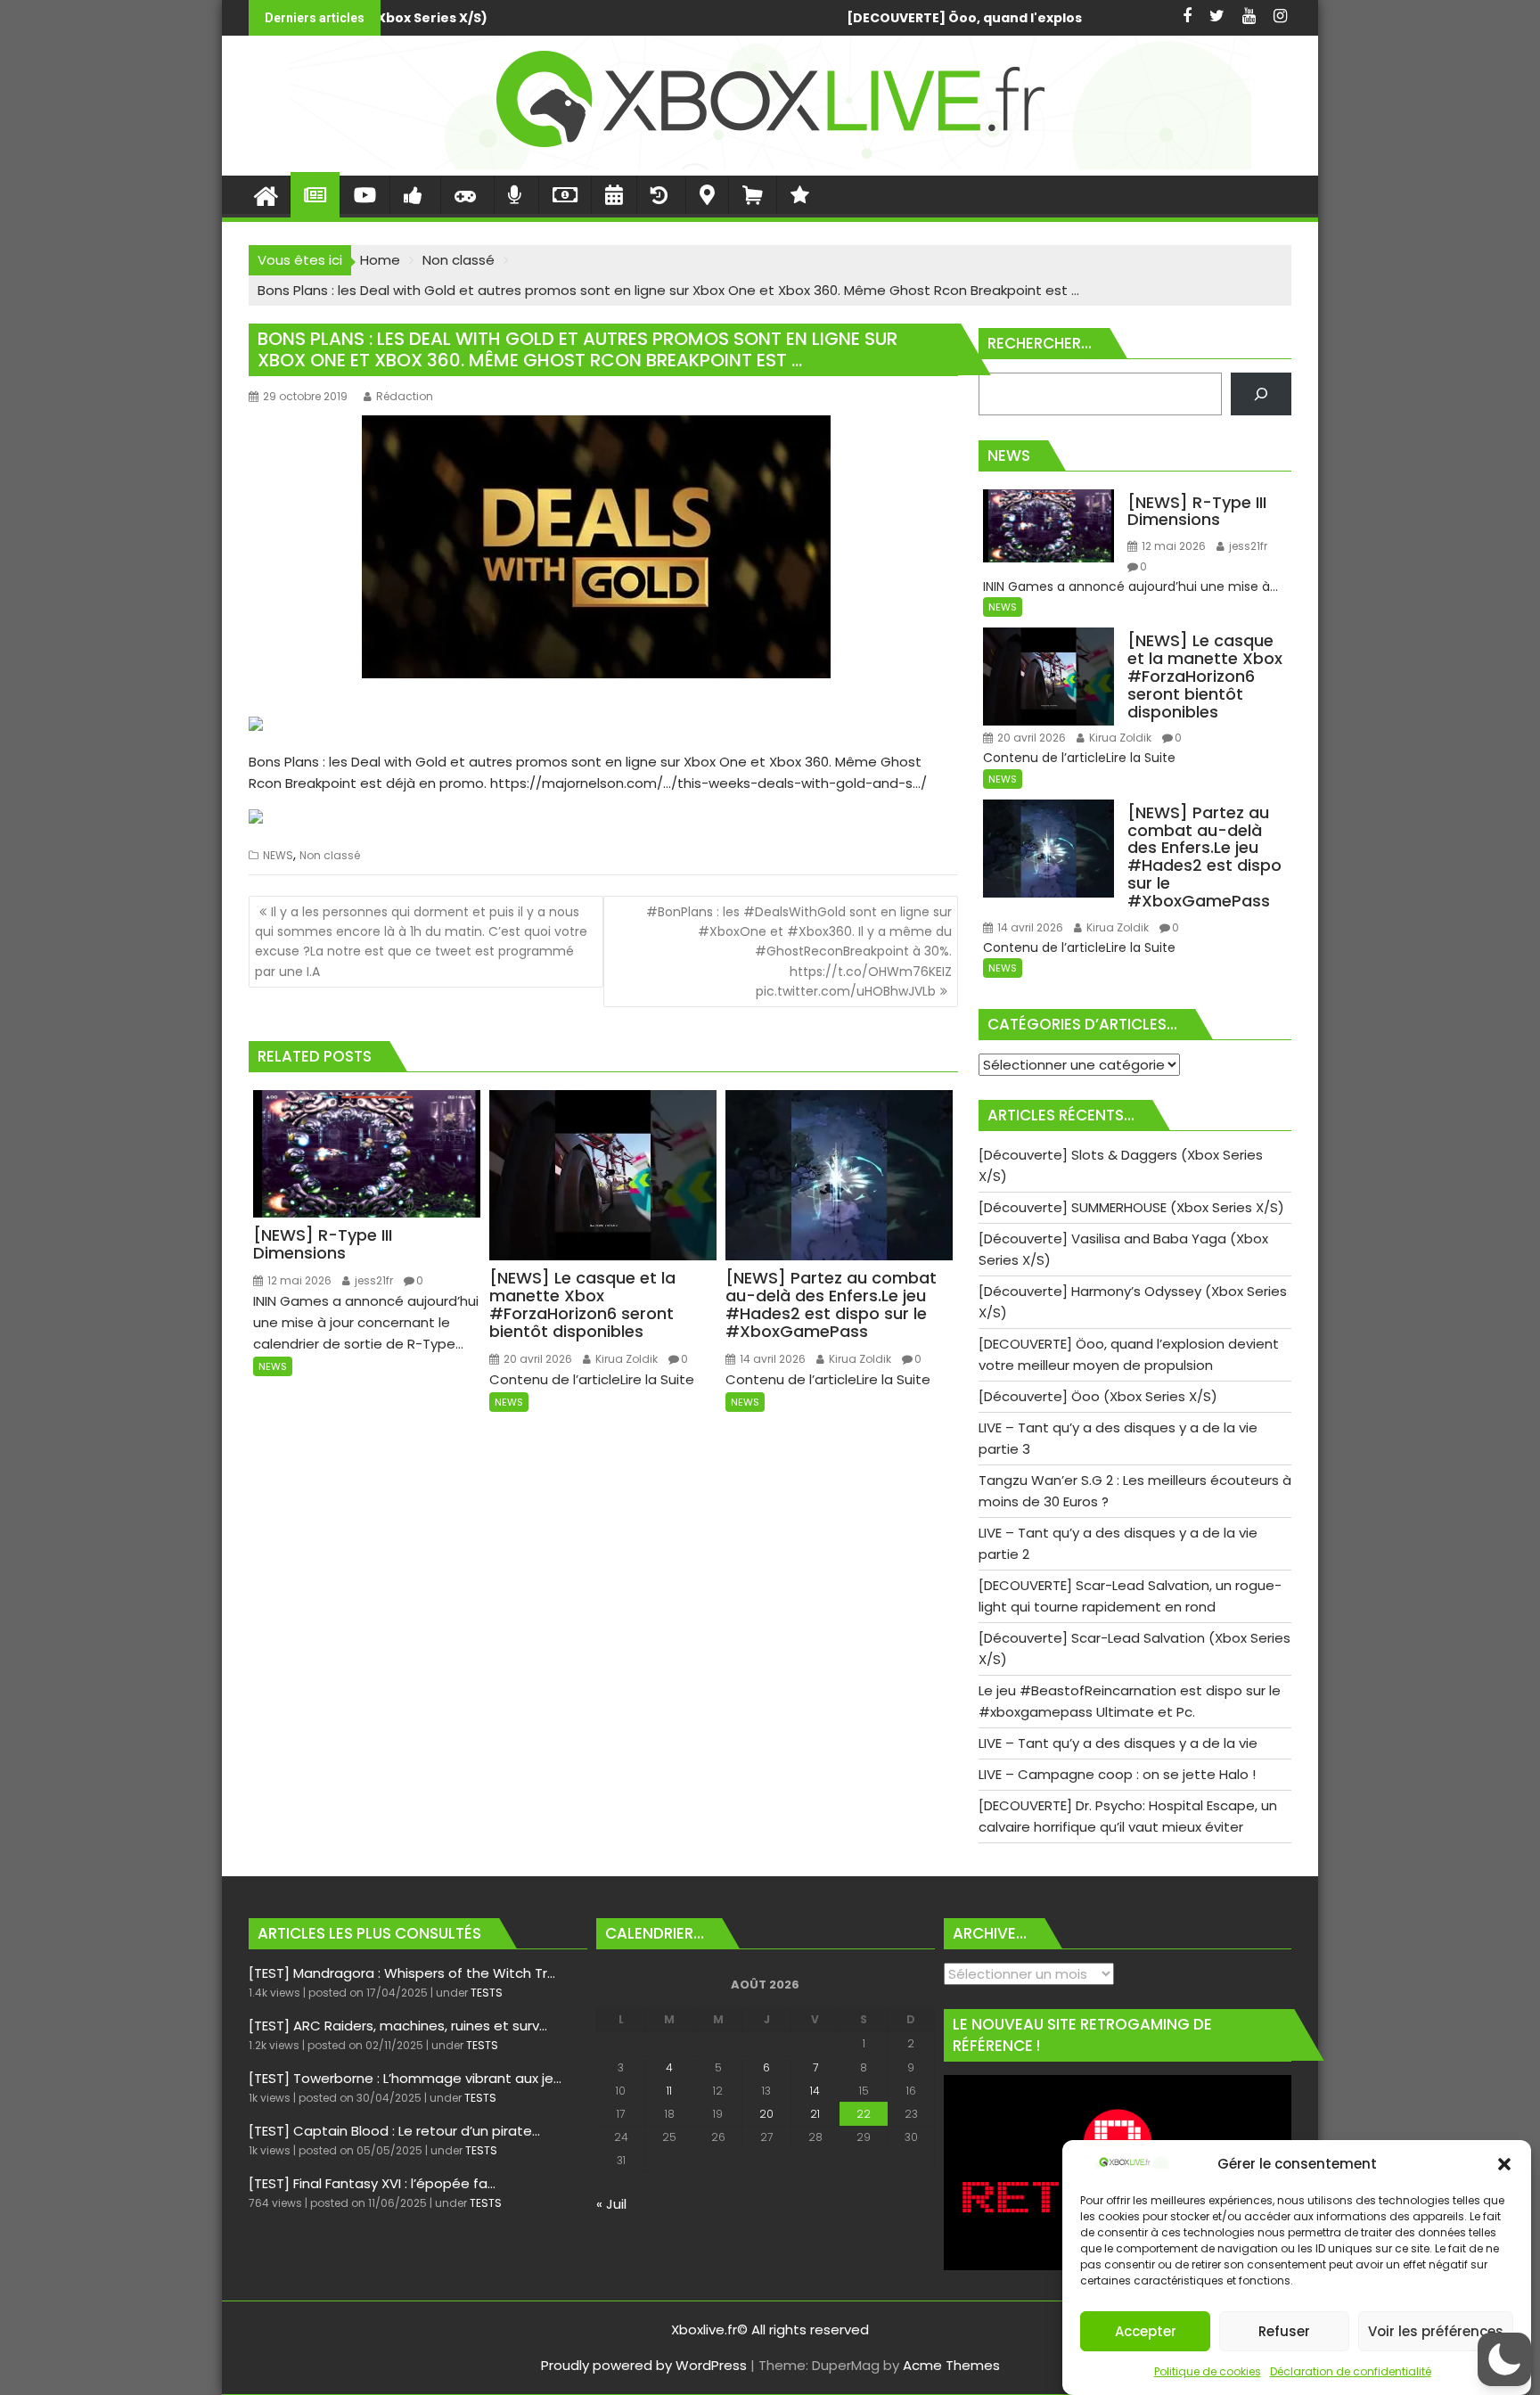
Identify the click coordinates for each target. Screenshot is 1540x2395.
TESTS (487, 1993)
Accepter (1146, 2331)
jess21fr (373, 1280)
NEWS (278, 855)
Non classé (330, 855)
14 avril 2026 (771, 1359)
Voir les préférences (1436, 2331)
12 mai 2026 (298, 1280)
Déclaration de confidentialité (1351, 2371)
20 (766, 2114)
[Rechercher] (1261, 394)
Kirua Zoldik (625, 1359)
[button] (1504, 2164)
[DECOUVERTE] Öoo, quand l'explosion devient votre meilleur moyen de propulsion (717, 18)
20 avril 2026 (537, 1359)
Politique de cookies (1208, 2371)
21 (815, 2114)
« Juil (611, 2204)
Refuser (1284, 2331)
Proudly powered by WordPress (644, 2365)
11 (669, 2091)
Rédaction (405, 396)
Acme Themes (951, 2365)
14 (815, 2091)
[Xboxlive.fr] (770, 164)
